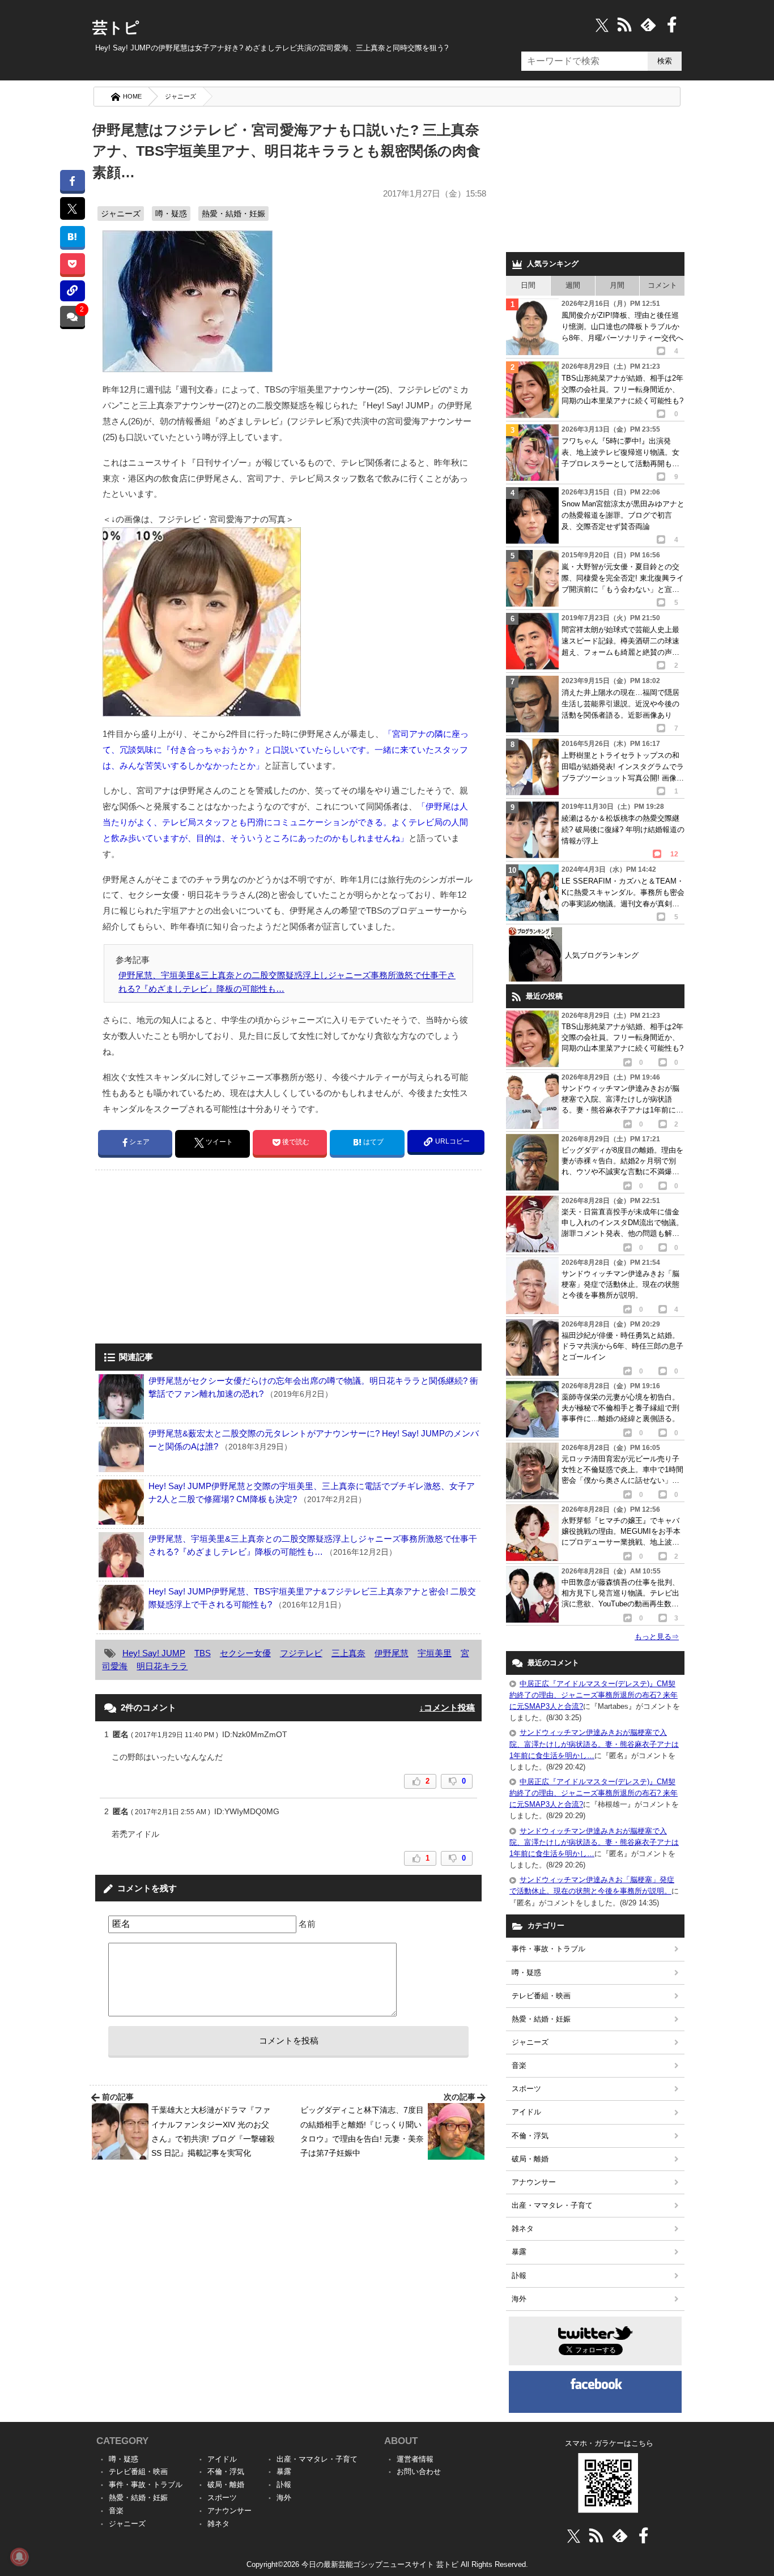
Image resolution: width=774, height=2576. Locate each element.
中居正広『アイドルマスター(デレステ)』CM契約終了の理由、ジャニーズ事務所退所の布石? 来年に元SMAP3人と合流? (594, 1695)
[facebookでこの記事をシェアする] (72, 180)
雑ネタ (523, 2229)
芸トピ (116, 28)
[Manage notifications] (19, 2557)
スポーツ (526, 2089)
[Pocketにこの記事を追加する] (72, 264)
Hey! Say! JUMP (154, 1653)
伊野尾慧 (392, 1653)
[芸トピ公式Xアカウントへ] (574, 2536)
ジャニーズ (180, 96)
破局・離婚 (530, 2159)
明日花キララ (162, 1666)
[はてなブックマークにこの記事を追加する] (72, 236)
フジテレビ (301, 1653)
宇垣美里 (435, 1653)
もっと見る (657, 1637)
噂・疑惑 (171, 214)
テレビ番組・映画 (541, 1996)
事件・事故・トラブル (548, 1949)
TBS (203, 1653)
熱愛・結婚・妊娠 (233, 214)
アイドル (526, 2112)
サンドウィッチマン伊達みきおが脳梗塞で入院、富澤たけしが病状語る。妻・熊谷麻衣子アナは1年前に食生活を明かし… (594, 1744)
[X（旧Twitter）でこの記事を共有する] (72, 208)
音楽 (519, 2065)
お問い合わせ (419, 2471)
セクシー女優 (245, 1653)
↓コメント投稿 (447, 1707)
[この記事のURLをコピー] (72, 291)
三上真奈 (348, 1653)
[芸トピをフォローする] (602, 25)
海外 (519, 2299)
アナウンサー (534, 2182)
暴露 (519, 2252)
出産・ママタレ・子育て (552, 2205)
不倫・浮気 (530, 2136)
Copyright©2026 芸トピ (387, 2564)
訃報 (519, 2276)
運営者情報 (415, 2459)
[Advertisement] (190, 1258)
